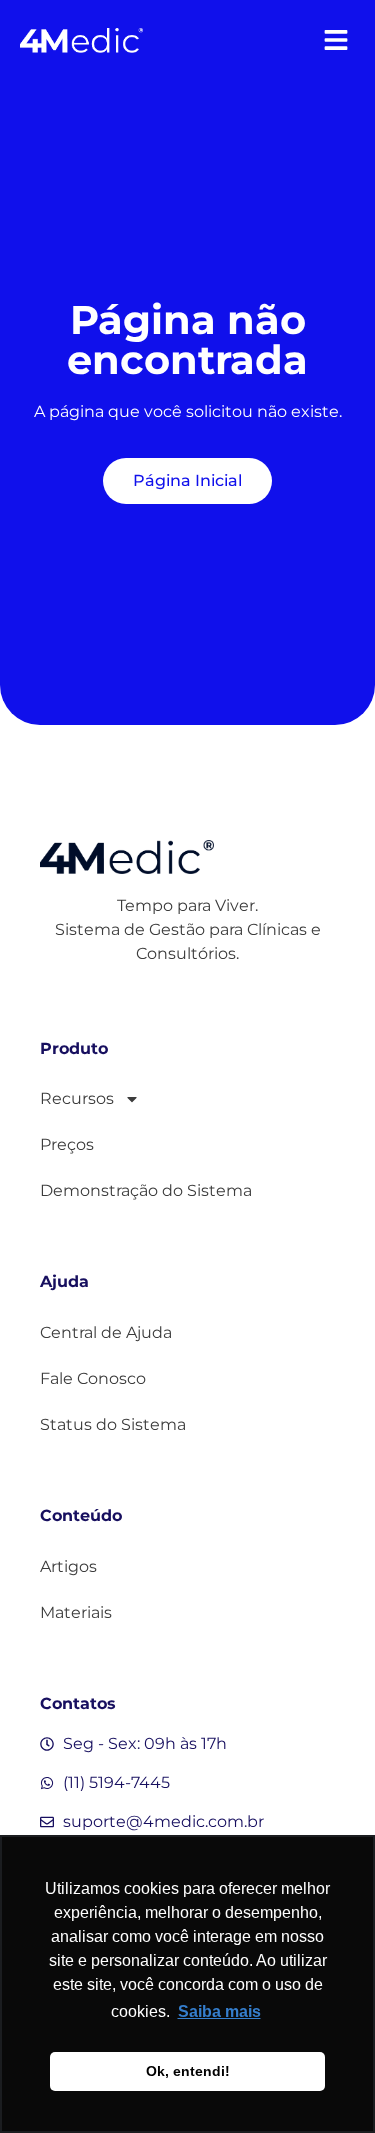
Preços (67, 1144)
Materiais (76, 1612)
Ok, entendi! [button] (188, 2071)
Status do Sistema (113, 1424)
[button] (335, 39)
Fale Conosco (93, 1378)
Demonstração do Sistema (146, 1190)
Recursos (77, 1098)
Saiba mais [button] (219, 2011)
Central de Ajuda (106, 1332)
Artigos (68, 1566)
